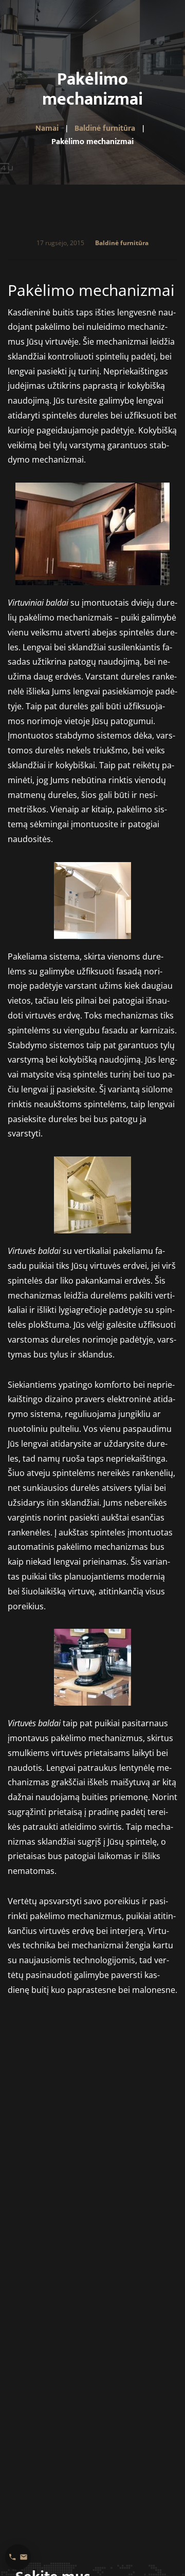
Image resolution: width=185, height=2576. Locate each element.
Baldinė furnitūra (122, 243)
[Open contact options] (18, 2557)
